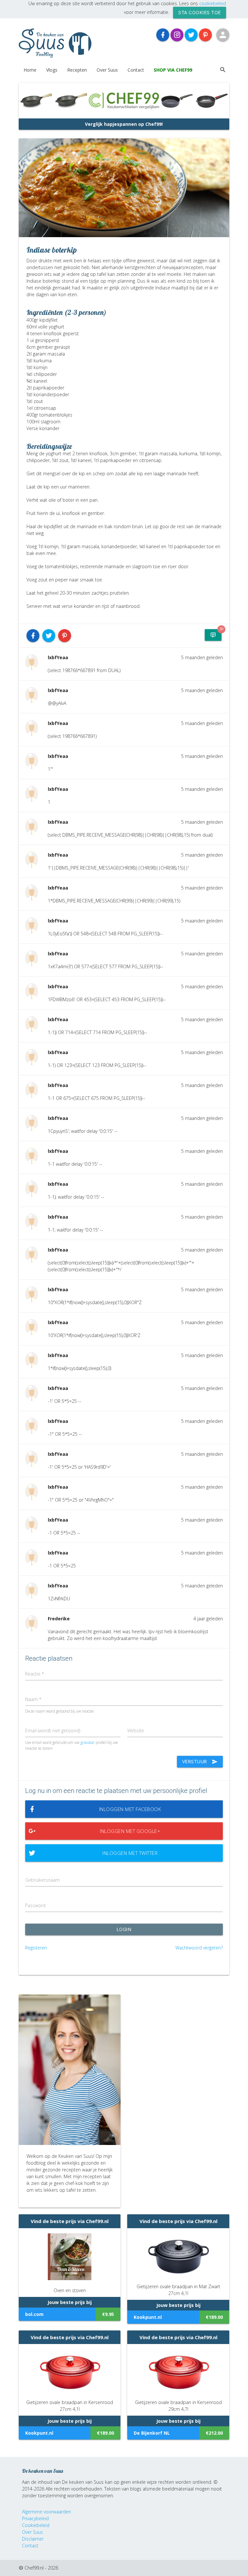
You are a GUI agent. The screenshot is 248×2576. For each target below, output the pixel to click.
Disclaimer (33, 2539)
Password (35, 1905)
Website (136, 1731)
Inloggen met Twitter (130, 1853)
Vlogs (52, 70)
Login (124, 1929)
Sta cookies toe (200, 12)
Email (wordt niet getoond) (53, 1731)
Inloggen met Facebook (130, 1809)
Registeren (36, 1948)
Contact (136, 70)
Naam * (33, 1699)
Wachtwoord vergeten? (199, 1948)
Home (30, 70)
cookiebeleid (213, 3)
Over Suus (107, 70)
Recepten (77, 70)
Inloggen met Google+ (130, 1831)
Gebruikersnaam (42, 1880)
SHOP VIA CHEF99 (173, 70)
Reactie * (35, 1674)
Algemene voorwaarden (46, 2512)
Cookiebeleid (36, 2525)
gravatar (88, 1742)
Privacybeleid (35, 2518)
